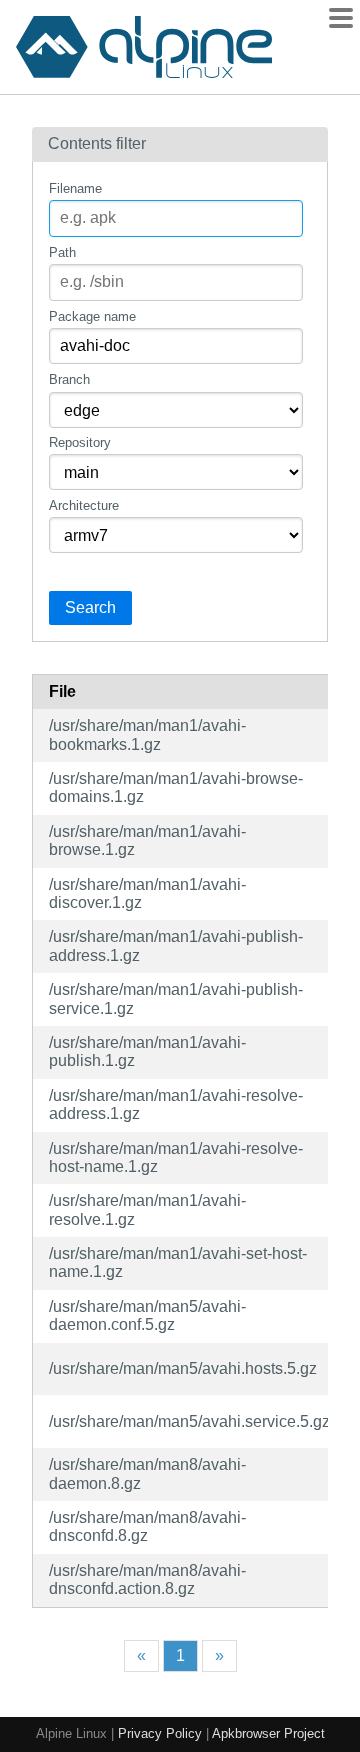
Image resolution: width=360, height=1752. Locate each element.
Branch (69, 379)
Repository (80, 442)
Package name (92, 316)
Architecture (84, 505)
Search (90, 607)
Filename (75, 188)
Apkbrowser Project (268, 1733)
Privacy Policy (160, 1733)
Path (62, 252)
